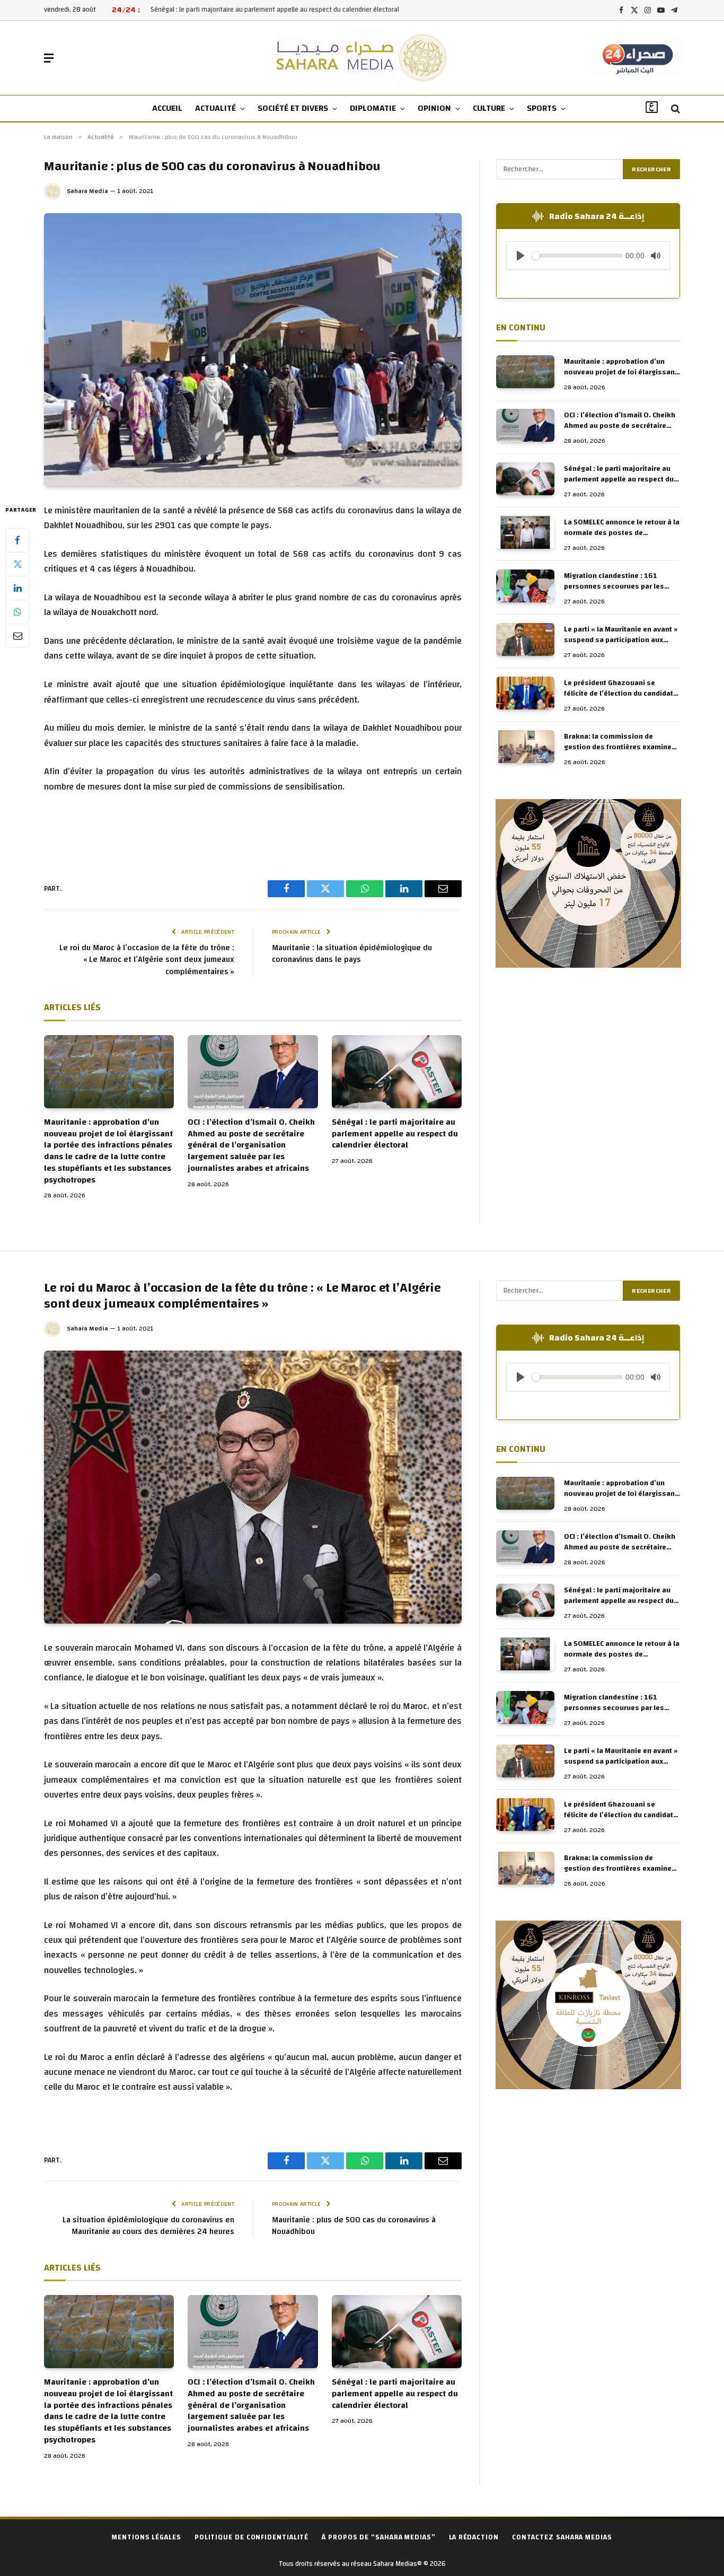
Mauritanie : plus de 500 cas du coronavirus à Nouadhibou (354, 2226)
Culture (489, 108)
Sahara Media (87, 191)
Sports (542, 108)
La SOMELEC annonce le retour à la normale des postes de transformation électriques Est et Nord (283, 10)
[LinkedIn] (17, 588)
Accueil (167, 108)
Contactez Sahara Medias (562, 2537)
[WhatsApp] (17, 612)
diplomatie (373, 108)
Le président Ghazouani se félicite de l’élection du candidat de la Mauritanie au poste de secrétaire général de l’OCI (619, 688)
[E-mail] (17, 636)
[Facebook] (17, 540)
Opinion (434, 108)
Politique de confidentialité (251, 2537)
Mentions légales (147, 2537)
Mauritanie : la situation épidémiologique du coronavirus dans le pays (352, 954)
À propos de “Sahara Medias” (379, 2537)
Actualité (215, 108)
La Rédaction (474, 2537)
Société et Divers (293, 108)
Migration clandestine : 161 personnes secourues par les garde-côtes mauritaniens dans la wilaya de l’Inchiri (622, 581)
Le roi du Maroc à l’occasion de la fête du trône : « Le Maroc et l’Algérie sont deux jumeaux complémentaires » (147, 960)
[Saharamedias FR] (362, 58)
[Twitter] (17, 564)
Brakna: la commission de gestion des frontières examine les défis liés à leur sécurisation (619, 742)
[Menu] (49, 58)
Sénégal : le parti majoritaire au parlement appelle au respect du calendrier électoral (395, 1134)
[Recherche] (674, 109)
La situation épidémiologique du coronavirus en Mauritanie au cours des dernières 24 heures (148, 2226)
